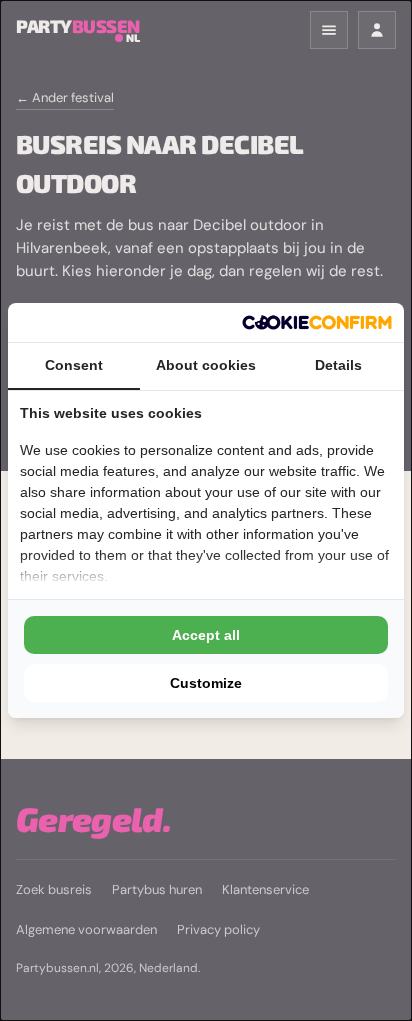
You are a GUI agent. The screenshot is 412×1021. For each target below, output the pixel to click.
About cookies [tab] (206, 365)
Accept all (206, 635)
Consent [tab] (74, 365)
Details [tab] (338, 365)
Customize (206, 683)
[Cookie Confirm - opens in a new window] (317, 322)
